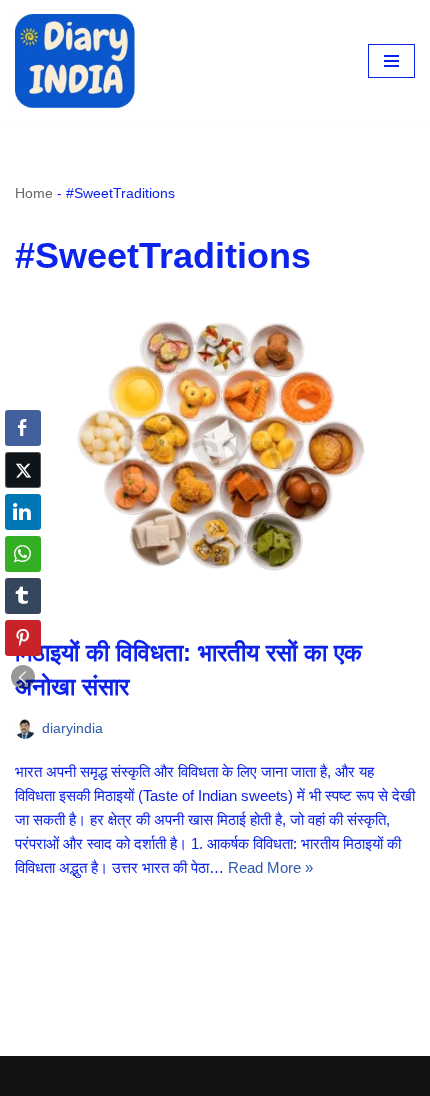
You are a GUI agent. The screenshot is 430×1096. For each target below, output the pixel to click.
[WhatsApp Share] (23, 554)
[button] (23, 677)
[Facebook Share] (23, 428)
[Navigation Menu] (391, 61)
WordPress (181, 1075)
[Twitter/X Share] (23, 470)
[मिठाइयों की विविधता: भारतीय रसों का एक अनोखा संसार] (215, 461)
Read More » (270, 867)
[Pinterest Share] (23, 638)
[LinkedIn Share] (23, 512)
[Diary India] (75, 61)
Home (34, 193)
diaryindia (72, 728)
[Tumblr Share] (23, 596)
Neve (32, 1075)
